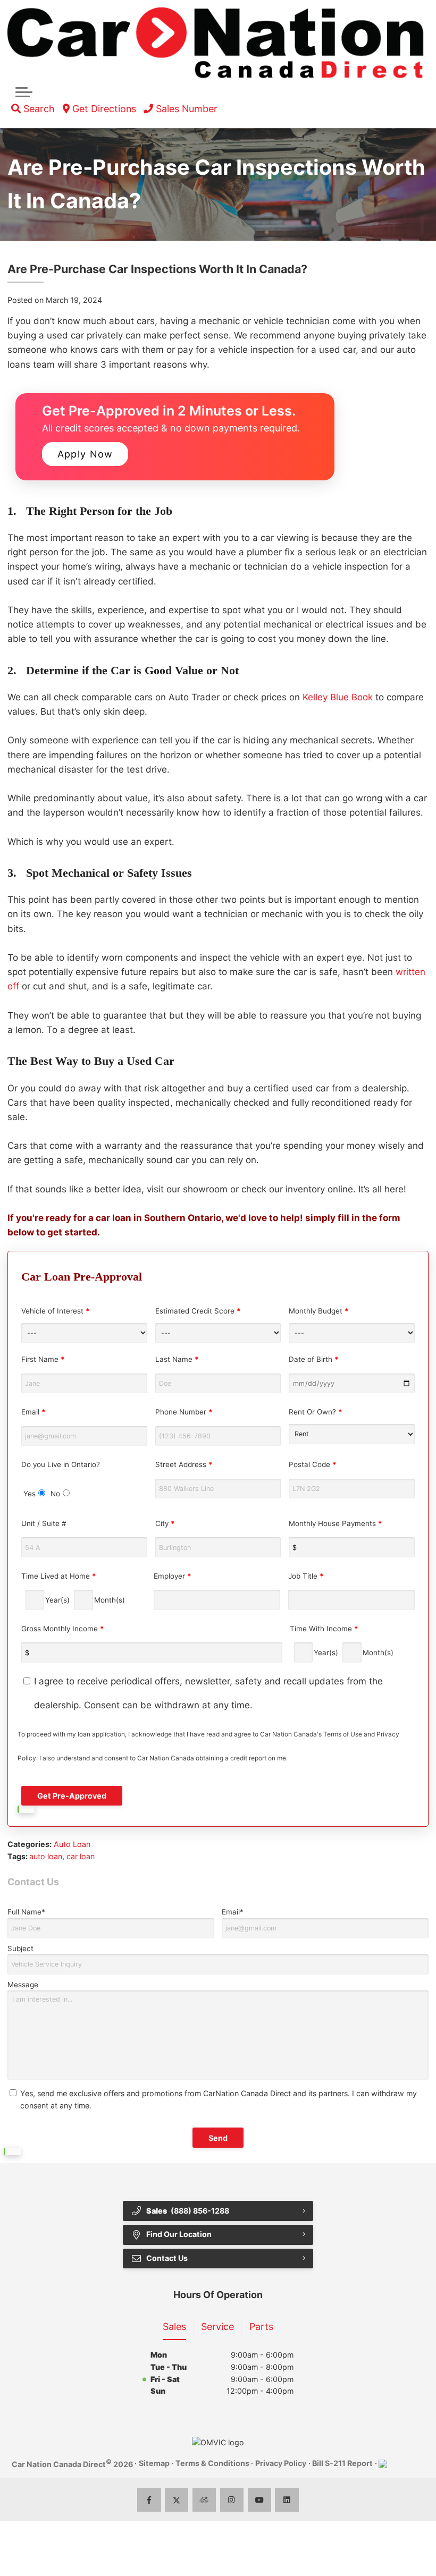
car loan (81, 1856)
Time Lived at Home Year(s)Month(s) (73, 1588)
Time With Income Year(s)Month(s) (341, 1641)
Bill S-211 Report (342, 2463)
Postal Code (313, 1464)
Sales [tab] (174, 2327)
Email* (233, 1912)
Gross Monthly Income (63, 1629)
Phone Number (184, 1412)
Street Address (184, 1464)
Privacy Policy (281, 2463)
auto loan (46, 1856)
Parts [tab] (261, 2327)
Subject (20, 1948)
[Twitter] (177, 2500)
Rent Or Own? (316, 1412)
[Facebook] (149, 2500)
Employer (173, 1576)
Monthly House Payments (336, 1523)
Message (23, 1985)
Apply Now (85, 454)
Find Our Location (179, 2234)
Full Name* (26, 1912)
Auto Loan (72, 1844)
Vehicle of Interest (56, 1311)
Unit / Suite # (44, 1523)
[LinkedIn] (287, 2500)
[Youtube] (260, 2500)
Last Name (177, 1359)
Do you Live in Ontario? (61, 1479)
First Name (43, 1359)
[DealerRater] (204, 2500)
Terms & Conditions (212, 2463)
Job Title (306, 1576)
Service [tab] (217, 2327)
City (165, 1523)
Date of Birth (314, 1359)
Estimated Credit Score (198, 1311)
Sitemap (154, 2463)
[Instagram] (232, 2500)
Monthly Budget (319, 1311)
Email (33, 1412)
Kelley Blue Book (338, 697)
